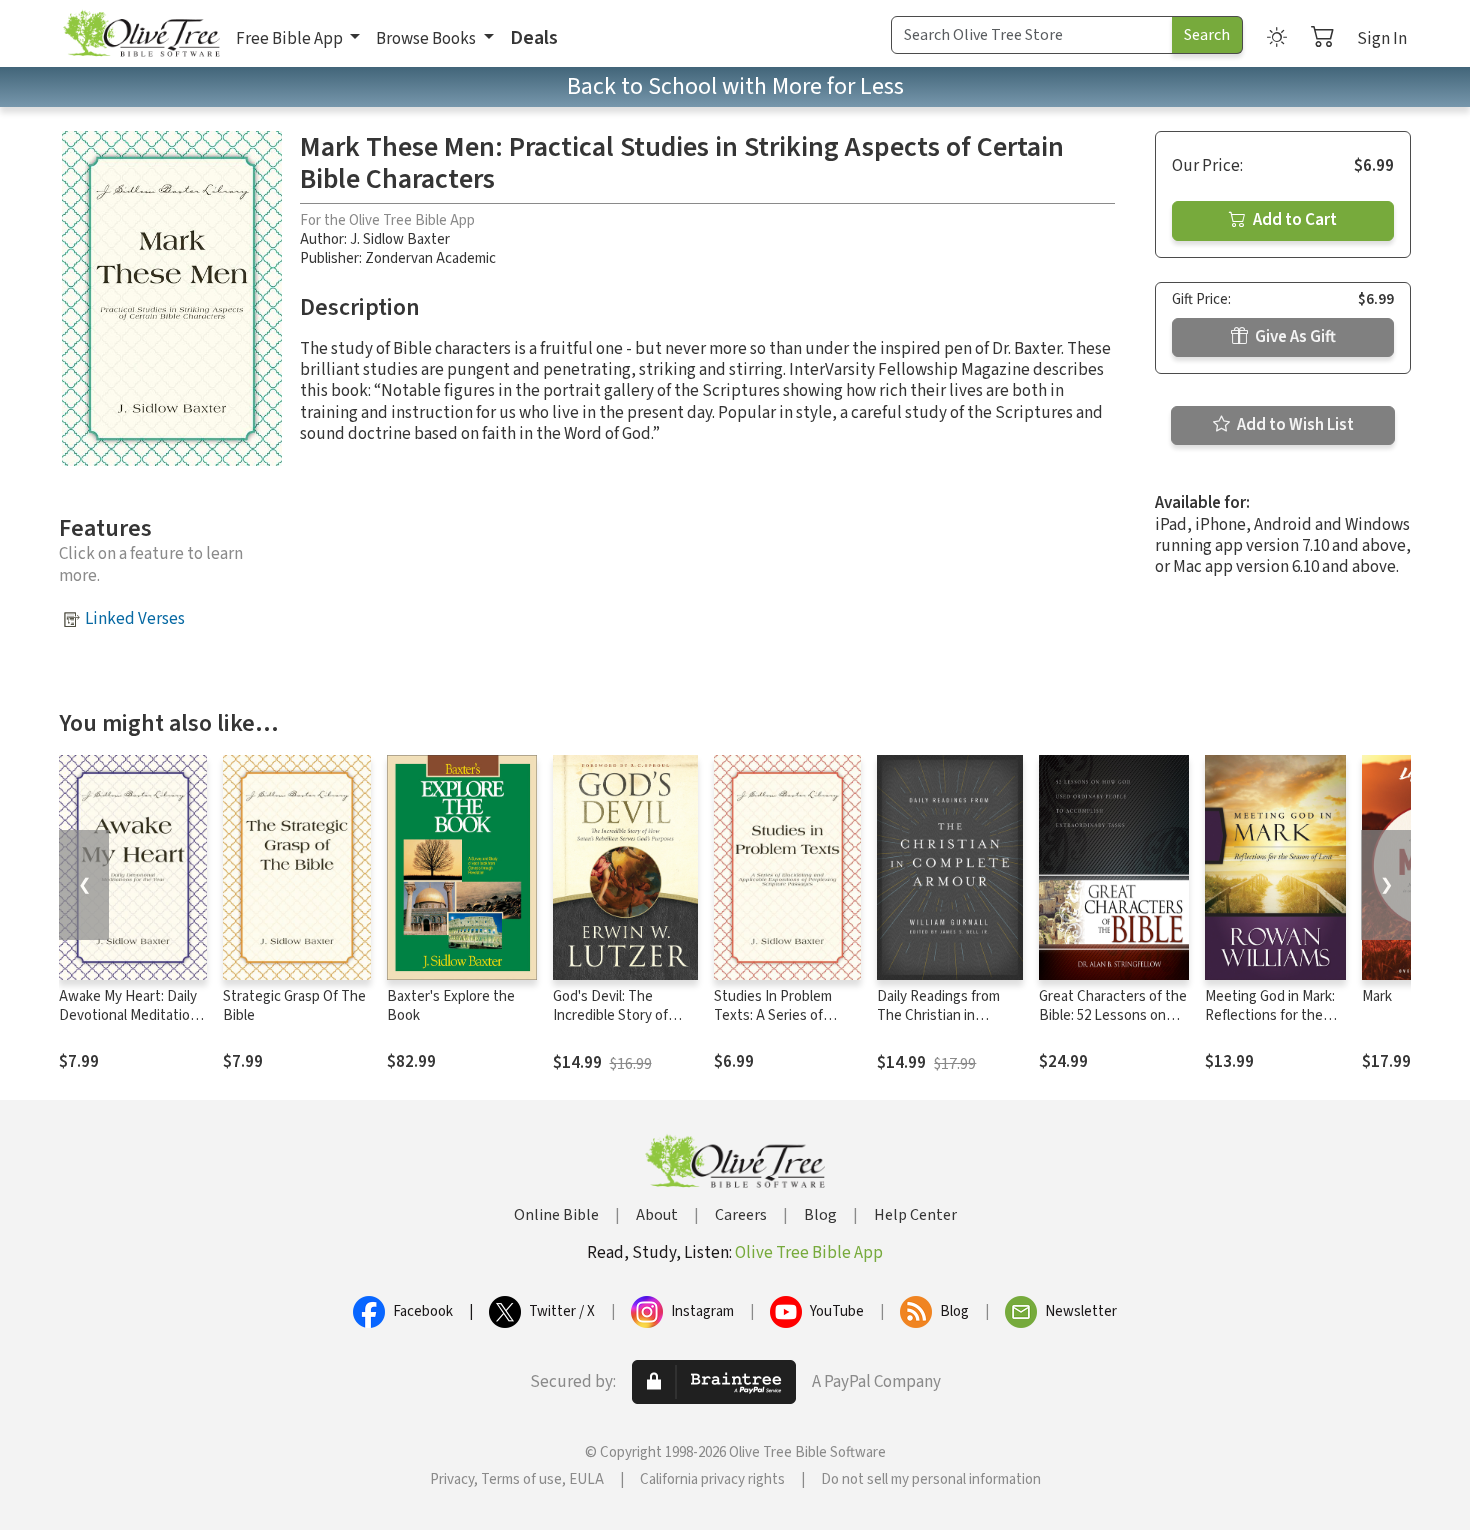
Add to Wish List (1294, 425)
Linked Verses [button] (135, 619)
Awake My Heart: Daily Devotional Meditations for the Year (132, 1015)
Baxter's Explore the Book (451, 1006)
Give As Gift (1294, 337)
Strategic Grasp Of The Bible (294, 1006)
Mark (1377, 996)
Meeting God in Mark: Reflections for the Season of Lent (1270, 1015)
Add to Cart (1293, 220)
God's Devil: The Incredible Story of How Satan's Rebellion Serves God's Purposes (625, 1025)
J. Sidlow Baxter (400, 239)
